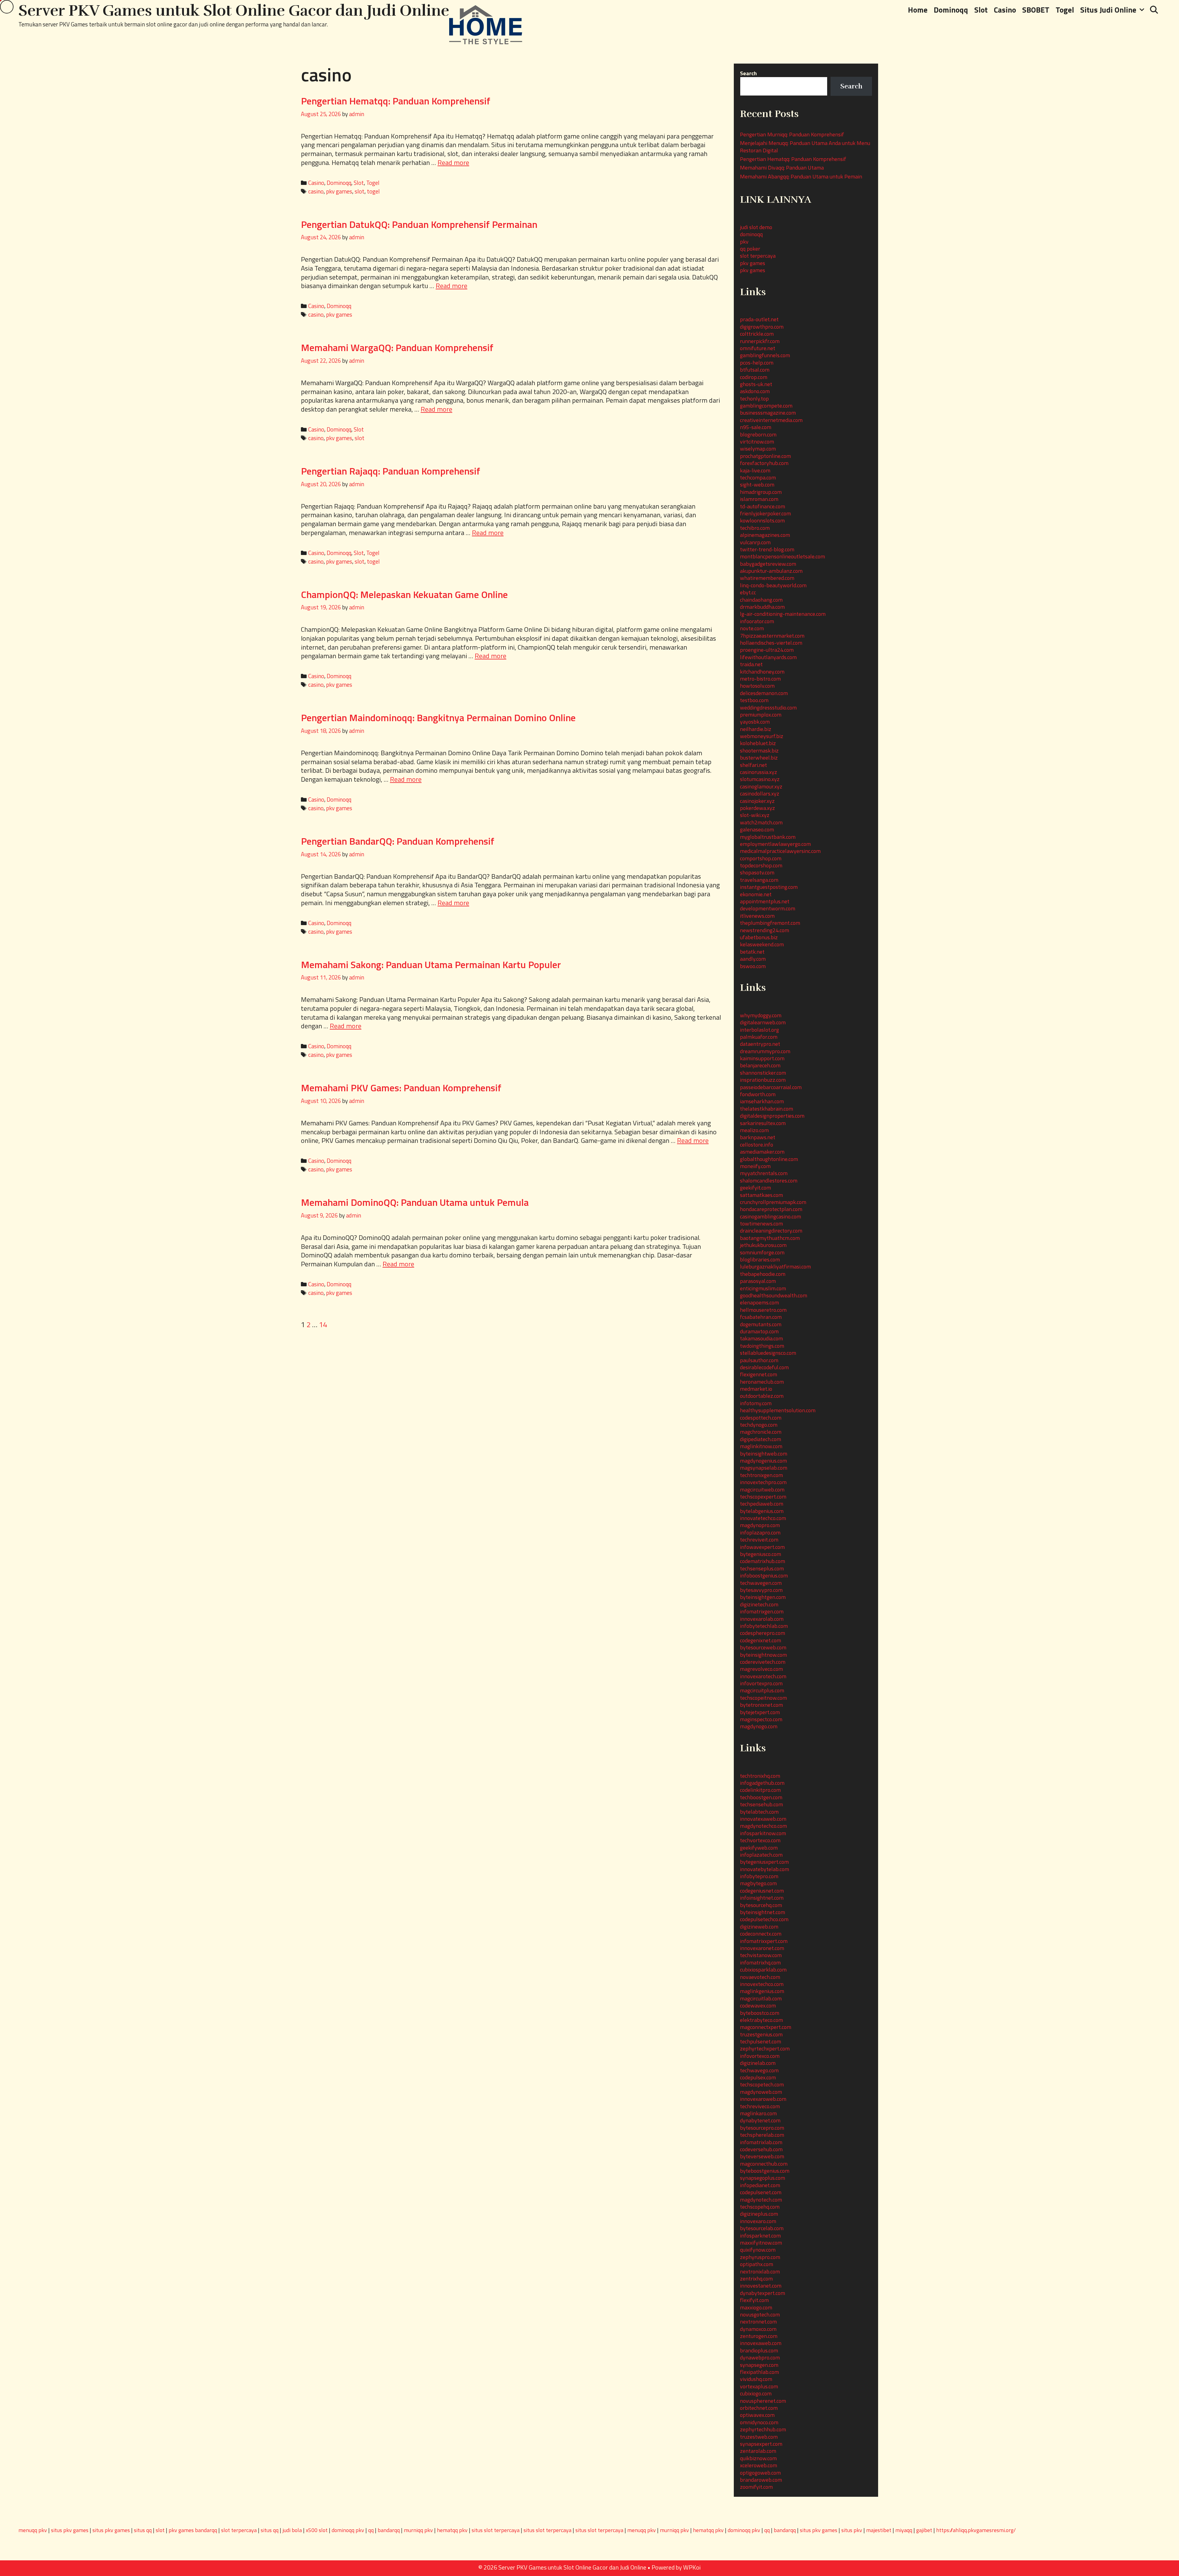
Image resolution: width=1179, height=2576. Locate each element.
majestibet (879, 2530)
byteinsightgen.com (763, 1597)
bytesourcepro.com (762, 2128)
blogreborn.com (758, 434)
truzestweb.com (759, 2437)
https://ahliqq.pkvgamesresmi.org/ (976, 2530)
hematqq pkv (452, 2530)
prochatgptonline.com (765, 456)
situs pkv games (70, 2530)
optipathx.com (757, 2264)
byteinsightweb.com (764, 1454)
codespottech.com (761, 1418)
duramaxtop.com (759, 1331)
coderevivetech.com (763, 1662)
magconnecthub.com (764, 2164)
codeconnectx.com (761, 1934)
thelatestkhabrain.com (767, 1109)
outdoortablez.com (762, 1396)
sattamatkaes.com (761, 1195)
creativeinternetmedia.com (771, 420)
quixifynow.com (758, 2250)
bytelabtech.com (759, 1812)
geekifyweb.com (759, 1848)
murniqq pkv (418, 2530)
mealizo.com (754, 1130)
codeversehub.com (761, 2149)
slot (360, 191)
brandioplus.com (759, 2350)
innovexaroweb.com (763, 2099)
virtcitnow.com (757, 442)
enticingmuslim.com (763, 1288)
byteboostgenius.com (765, 2171)
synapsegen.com (759, 2365)
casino (316, 191)
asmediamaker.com (762, 1152)
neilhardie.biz (756, 729)
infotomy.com (756, 1403)
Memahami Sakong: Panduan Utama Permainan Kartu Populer (431, 964)
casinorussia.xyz (759, 772)
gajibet (924, 2530)
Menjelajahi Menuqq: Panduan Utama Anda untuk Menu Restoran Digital (805, 147)
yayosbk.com (755, 722)
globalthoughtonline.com (769, 1159)
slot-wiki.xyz (755, 815)
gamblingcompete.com (766, 406)
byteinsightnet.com (763, 1912)
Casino (1005, 10)
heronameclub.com (762, 1382)
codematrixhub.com (763, 1561)
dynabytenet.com (760, 2120)
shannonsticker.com (763, 1073)
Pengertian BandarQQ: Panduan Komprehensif (398, 841)
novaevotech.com (760, 1977)
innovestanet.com (761, 2286)
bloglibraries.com (760, 1259)
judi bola (292, 2530)
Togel (1065, 10)
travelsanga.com (759, 880)
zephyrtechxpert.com (765, 2048)
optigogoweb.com (760, 2473)
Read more (453, 162)
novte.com (752, 628)
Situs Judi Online (1108, 10)
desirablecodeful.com (764, 1367)
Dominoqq (951, 10)
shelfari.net (753, 765)
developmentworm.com (768, 908)
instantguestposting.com (769, 887)
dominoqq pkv (348, 2530)
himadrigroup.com (761, 492)
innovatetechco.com (763, 1518)
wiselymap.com (758, 449)
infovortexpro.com (761, 1683)
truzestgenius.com (761, 2034)
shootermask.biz (759, 751)
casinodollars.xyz (760, 794)
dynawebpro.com (760, 2357)
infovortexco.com (760, 2056)
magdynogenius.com (763, 1461)
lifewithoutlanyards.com (768, 657)
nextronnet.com (758, 2322)
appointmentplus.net (765, 901)
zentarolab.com (758, 2451)
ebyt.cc (748, 592)
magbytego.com (758, 1883)
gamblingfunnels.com (765, 355)
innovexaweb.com (761, 2343)
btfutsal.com (755, 370)
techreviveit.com (759, 1540)
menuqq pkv (33, 2530)
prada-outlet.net (759, 319)
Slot (981, 10)
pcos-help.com (757, 363)
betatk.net (752, 952)
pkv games (339, 191)
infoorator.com (757, 621)
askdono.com (755, 391)
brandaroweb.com (761, 2480)
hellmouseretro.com (763, 1310)
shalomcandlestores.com (769, 1181)
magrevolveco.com (761, 1669)
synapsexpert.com (761, 2444)
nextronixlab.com (760, 2271)
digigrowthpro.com (762, 327)
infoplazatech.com (761, 1855)
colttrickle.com (757, 334)
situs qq (143, 2530)
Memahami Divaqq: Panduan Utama (782, 168)
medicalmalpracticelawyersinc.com (780, 851)
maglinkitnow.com (761, 1446)
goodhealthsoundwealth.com (774, 1295)
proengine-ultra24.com (767, 650)
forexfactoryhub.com (764, 463)
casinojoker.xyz (757, 801)
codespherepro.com (763, 1633)
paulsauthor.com (759, 1360)
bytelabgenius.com (762, 1511)
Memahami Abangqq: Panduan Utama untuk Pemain (801, 176)
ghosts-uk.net (756, 384)
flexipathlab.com (759, 2372)
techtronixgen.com (761, 1475)
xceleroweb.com (759, 2465)
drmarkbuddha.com (762, 607)
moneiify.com (755, 1166)
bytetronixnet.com (761, 1705)
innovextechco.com (762, 1984)
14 (323, 1324)
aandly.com (753, 959)
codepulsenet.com (761, 2192)
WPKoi (692, 2567)
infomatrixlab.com (761, 2142)
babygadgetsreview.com (768, 564)
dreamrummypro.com (765, 1051)
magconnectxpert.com (766, 2027)
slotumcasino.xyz (760, 779)
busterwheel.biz (759, 758)
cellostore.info (757, 1145)
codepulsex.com (758, 2077)
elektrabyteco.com (761, 2020)
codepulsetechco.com (764, 1919)
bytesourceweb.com (763, 1647)
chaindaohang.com (761, 600)
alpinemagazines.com (765, 535)
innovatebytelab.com (765, 1869)
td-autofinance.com (763, 506)
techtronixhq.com (760, 1776)
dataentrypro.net (760, 1044)
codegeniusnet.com (762, 1891)
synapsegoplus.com (763, 2178)
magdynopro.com (760, 1525)
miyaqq (904, 2530)
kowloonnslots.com (762, 520)
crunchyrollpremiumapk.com (773, 1202)
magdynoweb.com (761, 2092)
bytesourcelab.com (762, 2228)
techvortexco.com (760, 1840)
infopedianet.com (760, 2185)
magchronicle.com (761, 1432)
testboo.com (754, 700)
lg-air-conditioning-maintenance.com (783, 614)
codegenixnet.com (761, 1640)
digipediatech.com (761, 1439)
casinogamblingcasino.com (770, 1216)
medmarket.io (756, 1389)
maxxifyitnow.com (761, 2243)
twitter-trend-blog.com (767, 549)
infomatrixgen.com (762, 1611)
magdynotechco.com (763, 1826)
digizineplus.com (759, 2214)
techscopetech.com (762, 2084)
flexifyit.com (754, 2300)
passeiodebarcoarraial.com (771, 1087)
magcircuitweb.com (762, 1489)
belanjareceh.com (760, 1065)
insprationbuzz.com (763, 1080)
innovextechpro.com (763, 1482)
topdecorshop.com (761, 865)
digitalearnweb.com (763, 1022)
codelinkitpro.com (760, 1790)
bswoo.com (753, 966)
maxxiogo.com (756, 2307)
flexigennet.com (759, 1374)
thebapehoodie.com (763, 1274)
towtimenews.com (761, 1224)
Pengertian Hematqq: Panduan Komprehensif (396, 101)
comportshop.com (761, 858)
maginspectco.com (761, 1719)
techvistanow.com (761, 1955)
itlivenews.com (757, 916)
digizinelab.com (758, 2063)
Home (918, 10)
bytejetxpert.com (760, 1712)
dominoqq (751, 234)
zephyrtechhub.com (763, 2429)
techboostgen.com (761, 1797)
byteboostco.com (760, 2013)
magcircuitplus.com (762, 1690)
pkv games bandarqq (193, 2530)
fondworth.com (758, 1094)
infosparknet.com (760, 2236)
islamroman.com (759, 499)
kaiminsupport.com (762, 1058)
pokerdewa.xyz (757, 808)
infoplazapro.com (760, 1532)
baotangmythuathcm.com (770, 1238)
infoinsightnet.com (762, 1898)
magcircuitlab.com (761, 1998)
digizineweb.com (759, 1927)
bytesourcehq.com (761, 1905)
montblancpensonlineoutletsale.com (782, 556)
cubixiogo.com (756, 2393)
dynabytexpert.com (763, 2293)
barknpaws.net (758, 1137)
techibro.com (755, 528)
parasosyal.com (758, 1281)
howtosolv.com (757, 686)
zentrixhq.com (756, 2279)
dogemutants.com (761, 1324)
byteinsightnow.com (763, 1655)
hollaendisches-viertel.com (771, 643)
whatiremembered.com (767, 578)
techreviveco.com (760, 2106)
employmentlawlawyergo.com (775, 844)
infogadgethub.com (762, 1783)
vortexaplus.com (759, 2386)
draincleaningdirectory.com (771, 1231)
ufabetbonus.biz (759, 937)
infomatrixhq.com (760, 1962)
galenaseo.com (757, 829)
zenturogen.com (759, 2336)
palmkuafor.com (759, 1037)
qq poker (750, 249)
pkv (744, 242)
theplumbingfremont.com (770, 923)
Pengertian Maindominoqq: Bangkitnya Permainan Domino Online (438, 717)
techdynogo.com (759, 1425)
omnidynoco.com (759, 2422)
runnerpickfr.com (760, 341)
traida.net (751, 664)
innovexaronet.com (762, 1948)
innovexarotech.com (763, 1676)
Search (748, 73)
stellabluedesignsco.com (768, 1353)
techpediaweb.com (762, 1504)
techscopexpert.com (763, 1497)
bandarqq (389, 2530)
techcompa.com (758, 477)
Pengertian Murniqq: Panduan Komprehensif (792, 134)
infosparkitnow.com (763, 1833)
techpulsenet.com (761, 2041)
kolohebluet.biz (758, 743)
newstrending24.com (765, 930)
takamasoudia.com (761, 1338)
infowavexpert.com (762, 1547)
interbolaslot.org (759, 1030)
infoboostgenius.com (764, 1575)
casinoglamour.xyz (761, 786)
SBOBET (1036, 10)
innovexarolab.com (762, 1619)
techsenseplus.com (762, 1568)
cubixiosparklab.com (763, 1970)
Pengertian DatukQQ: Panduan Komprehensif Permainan (419, 224)
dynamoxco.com (758, 2329)
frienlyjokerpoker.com (765, 513)
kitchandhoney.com (762, 672)
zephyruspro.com (760, 2257)
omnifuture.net (758, 348)
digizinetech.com (759, 1604)
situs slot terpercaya (496, 2530)
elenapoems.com (759, 1302)
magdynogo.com (759, 1726)
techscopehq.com (760, 2207)
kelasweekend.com (762, 944)
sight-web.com (757, 485)
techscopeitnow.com (763, 1698)
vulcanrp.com (755, 542)
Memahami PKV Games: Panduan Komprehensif (401, 1088)
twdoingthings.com (762, 1346)
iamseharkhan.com (762, 1101)
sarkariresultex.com (763, 1123)
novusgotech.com (760, 2314)
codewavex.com (758, 2005)
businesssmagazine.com (768, 413)
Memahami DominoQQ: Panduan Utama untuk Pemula (415, 1202)
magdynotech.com (761, 2200)
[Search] (1154, 10)
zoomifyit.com (756, 2487)
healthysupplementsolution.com (778, 1410)
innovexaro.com (758, 2221)
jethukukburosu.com (763, 1245)
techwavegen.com (761, 1583)
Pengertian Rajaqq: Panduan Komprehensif (391, 471)
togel (373, 191)
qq (371, 2530)
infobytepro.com (759, 1876)
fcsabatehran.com (761, 1317)
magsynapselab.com (764, 1468)
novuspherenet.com (763, 2401)
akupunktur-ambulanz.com (771, 571)
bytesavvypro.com (761, 1590)
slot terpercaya (758, 256)
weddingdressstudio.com (768, 708)
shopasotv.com (757, 872)
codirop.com (754, 377)
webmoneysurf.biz (762, 736)
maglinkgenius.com (762, 1991)
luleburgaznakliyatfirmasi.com (775, 1267)
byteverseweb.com (762, 2156)
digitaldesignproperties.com (772, 1116)
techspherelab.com (762, 2135)
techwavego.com (759, 2070)
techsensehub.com (761, 1804)
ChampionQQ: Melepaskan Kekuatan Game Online (404, 594)
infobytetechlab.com (764, 1626)
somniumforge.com (762, 1252)
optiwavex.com (757, 2415)
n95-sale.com (756, 427)
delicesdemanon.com (764, 693)
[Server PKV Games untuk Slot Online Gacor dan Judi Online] (486, 24)
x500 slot (317, 2530)
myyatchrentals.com (764, 1173)
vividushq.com (756, 2379)
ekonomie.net (756, 894)
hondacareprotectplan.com (771, 1209)
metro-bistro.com (760, 679)
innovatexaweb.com (763, 1819)
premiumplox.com (761, 715)
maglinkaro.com (758, 2113)
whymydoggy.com (761, 1015)
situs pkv (852, 2530)
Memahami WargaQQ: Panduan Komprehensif (397, 347)
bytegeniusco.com (761, 1554)
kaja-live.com (755, 470)
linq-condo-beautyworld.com (773, 585)
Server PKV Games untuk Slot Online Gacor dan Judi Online (234, 11)
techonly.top (754, 399)
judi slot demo (756, 227)
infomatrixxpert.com (764, 1941)
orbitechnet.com (759, 2408)
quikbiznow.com (758, 2458)
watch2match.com (761, 822)
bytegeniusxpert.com (764, 1862)
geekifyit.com (755, 1188)
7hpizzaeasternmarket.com (772, 636)
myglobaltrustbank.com (768, 837)
